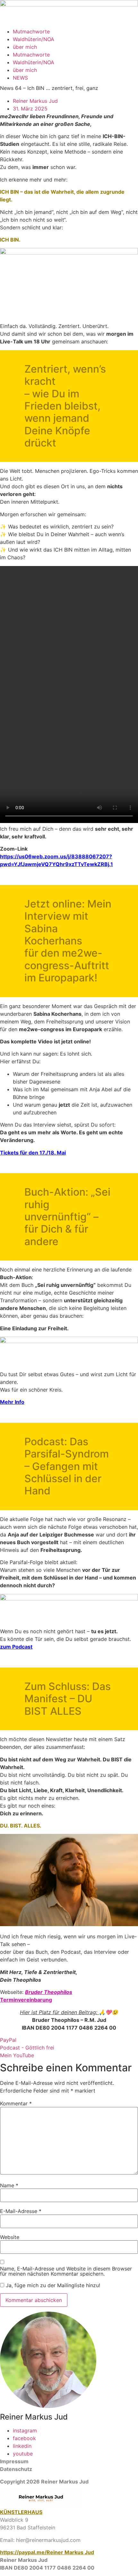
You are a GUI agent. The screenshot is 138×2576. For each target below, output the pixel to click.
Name (9, 2185)
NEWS (20, 78)
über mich (25, 47)
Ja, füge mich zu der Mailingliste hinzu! (52, 2285)
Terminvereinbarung (26, 2000)
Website (10, 2237)
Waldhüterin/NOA (34, 39)
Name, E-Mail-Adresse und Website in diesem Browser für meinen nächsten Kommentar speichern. (66, 2271)
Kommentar (16, 2103)
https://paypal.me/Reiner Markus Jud (47, 2552)
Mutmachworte (31, 31)
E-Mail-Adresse (21, 2211)
